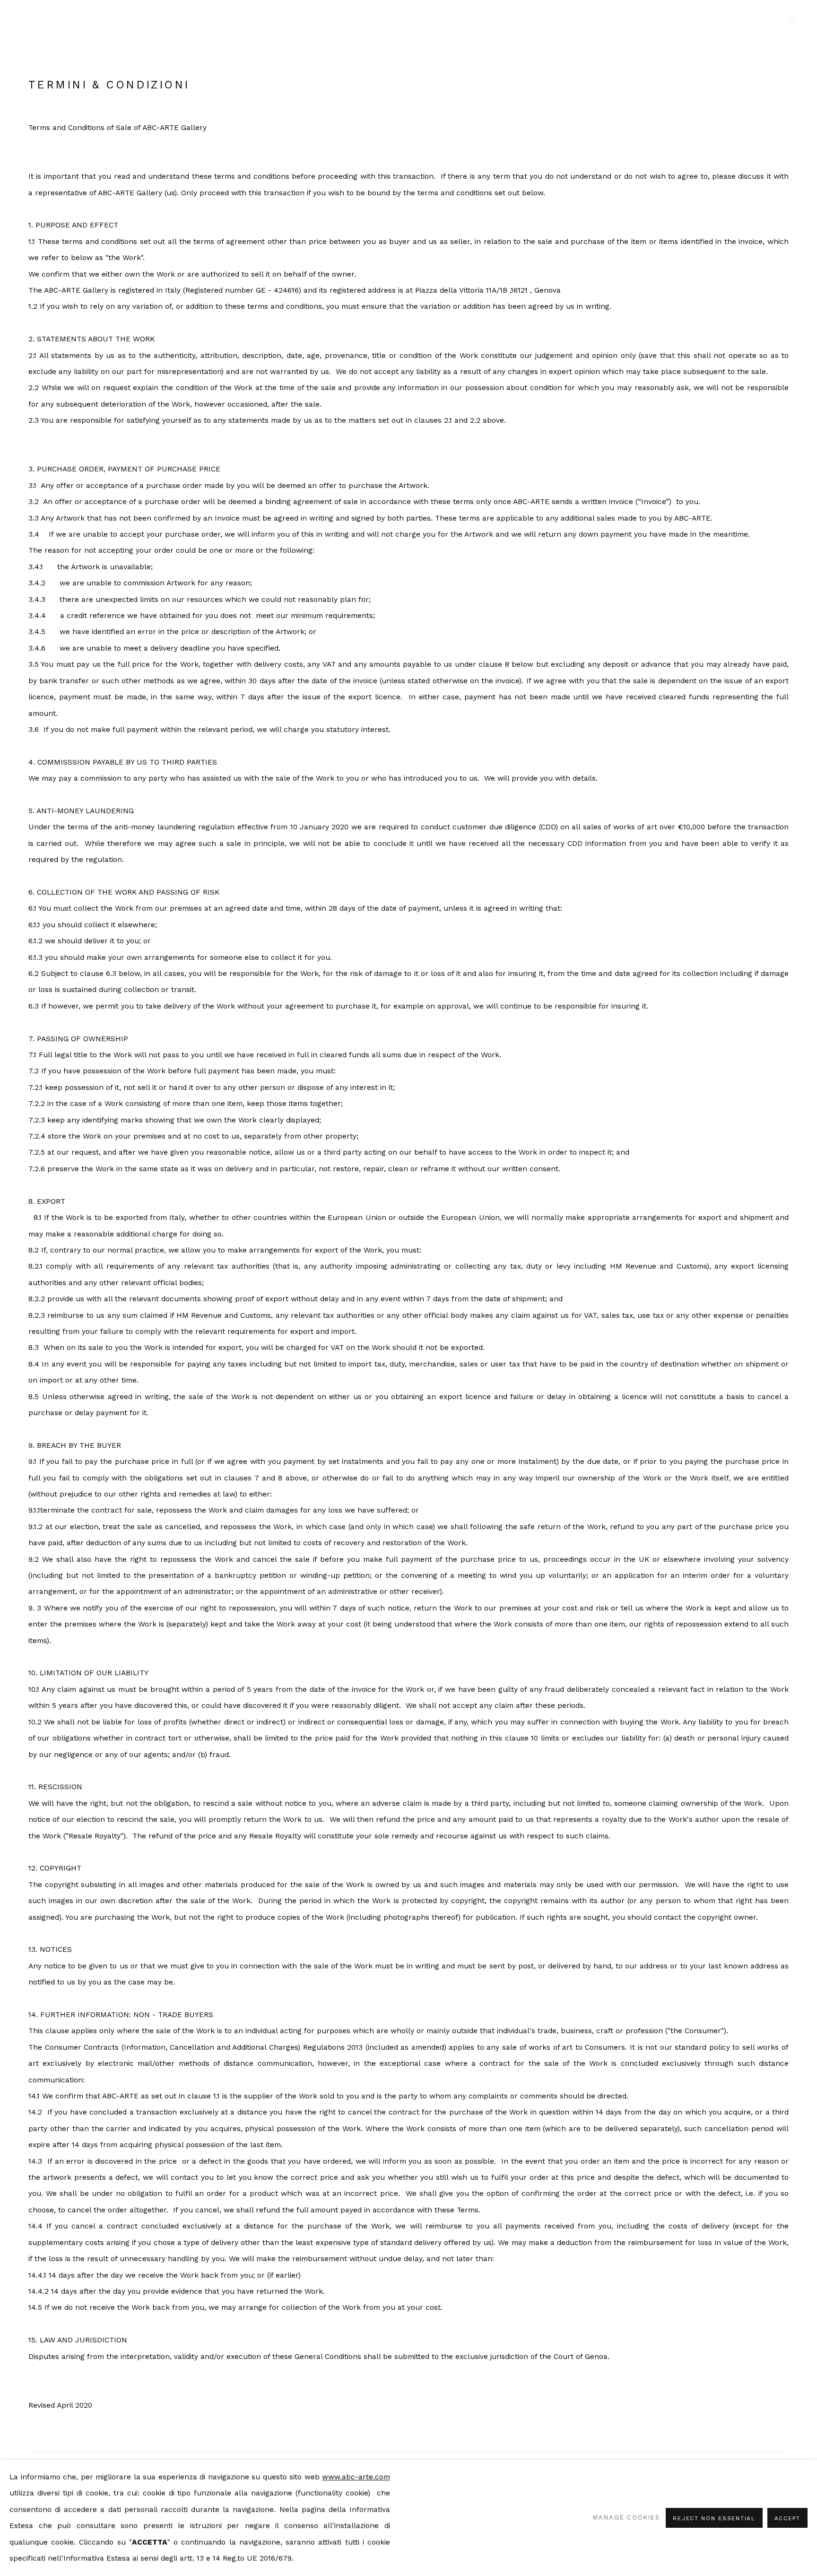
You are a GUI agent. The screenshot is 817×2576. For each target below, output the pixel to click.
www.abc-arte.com (356, 2477)
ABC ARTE (408, 20)
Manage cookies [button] (626, 2518)
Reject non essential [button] (714, 2518)
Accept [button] (787, 2518)
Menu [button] (791, 20)
